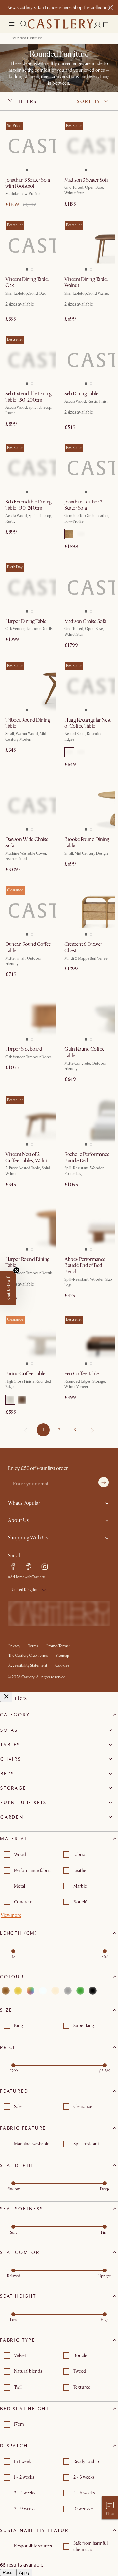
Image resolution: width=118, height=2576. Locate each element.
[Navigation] (12, 24)
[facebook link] (13, 1567)
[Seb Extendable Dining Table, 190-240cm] (29, 468)
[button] (106, 24)
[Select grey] (68, 1991)
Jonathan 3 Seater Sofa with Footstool (28, 183)
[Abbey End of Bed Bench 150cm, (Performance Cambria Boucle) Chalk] (88, 1225)
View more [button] (11, 1915)
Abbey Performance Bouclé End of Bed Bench (85, 1265)
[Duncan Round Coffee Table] (29, 910)
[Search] (24, 24)
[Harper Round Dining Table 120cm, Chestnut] (29, 1225)
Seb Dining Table (81, 394)
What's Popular (24, 1503)
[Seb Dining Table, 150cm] (88, 360)
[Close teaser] (16, 1270)
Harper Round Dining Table (27, 1262)
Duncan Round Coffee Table (28, 947)
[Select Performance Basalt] (81, 752)
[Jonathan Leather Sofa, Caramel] (88, 468)
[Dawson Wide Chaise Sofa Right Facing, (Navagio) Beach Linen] (29, 805)
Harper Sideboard (24, 1049)
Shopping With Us (28, 1538)
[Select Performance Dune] (69, 752)
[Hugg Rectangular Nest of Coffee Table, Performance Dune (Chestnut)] (88, 686)
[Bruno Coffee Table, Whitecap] (29, 1340)
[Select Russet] (22, 1400)
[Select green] (80, 1991)
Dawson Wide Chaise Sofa (27, 842)
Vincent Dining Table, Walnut (86, 282)
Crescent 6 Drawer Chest (83, 947)
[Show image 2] (33, 168)
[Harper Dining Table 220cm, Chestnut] (29, 587)
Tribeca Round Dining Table (28, 723)
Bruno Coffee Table (25, 1374)
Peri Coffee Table (82, 1374)
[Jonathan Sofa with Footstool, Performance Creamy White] (29, 146)
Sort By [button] (89, 101)
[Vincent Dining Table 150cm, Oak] (29, 245)
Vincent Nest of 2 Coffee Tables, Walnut (28, 1157)
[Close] (6, 1697)
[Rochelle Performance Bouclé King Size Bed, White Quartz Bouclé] (88, 1120)
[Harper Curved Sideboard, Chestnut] (29, 1015)
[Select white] (43, 1991)
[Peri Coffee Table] (88, 1340)
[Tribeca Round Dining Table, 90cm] (29, 686)
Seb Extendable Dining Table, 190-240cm (29, 505)
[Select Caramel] (69, 534)
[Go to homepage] (61, 24)
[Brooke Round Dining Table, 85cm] (88, 805)
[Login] (98, 25)
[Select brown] (6, 1991)
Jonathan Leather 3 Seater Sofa (83, 505)
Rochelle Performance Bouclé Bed (87, 1157)
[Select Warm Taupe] (81, 534)
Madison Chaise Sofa (85, 621)
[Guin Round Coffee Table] (88, 1015)
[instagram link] (45, 1567)
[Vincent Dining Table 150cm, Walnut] (88, 245)
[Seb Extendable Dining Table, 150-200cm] (29, 360)
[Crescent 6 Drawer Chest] (88, 910)
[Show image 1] (26, 168)
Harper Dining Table (26, 621)
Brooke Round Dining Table (87, 842)
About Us (18, 1520)
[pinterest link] (29, 1567)
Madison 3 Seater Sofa (86, 180)
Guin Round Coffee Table (84, 1052)
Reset (8, 2573)
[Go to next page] (90, 1430)
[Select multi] (30, 1991)
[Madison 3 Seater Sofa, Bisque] (88, 146)
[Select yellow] (18, 1991)
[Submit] (104, 1482)
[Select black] (93, 1991)
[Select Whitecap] (10, 1400)
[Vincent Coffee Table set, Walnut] (29, 1120)
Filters (26, 101)
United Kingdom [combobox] (25, 1590)
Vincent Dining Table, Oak (27, 282)
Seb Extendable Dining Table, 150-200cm (29, 397)
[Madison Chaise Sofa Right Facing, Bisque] (88, 587)
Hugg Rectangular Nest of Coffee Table (88, 723)
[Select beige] (55, 1991)
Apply (24, 2573)
